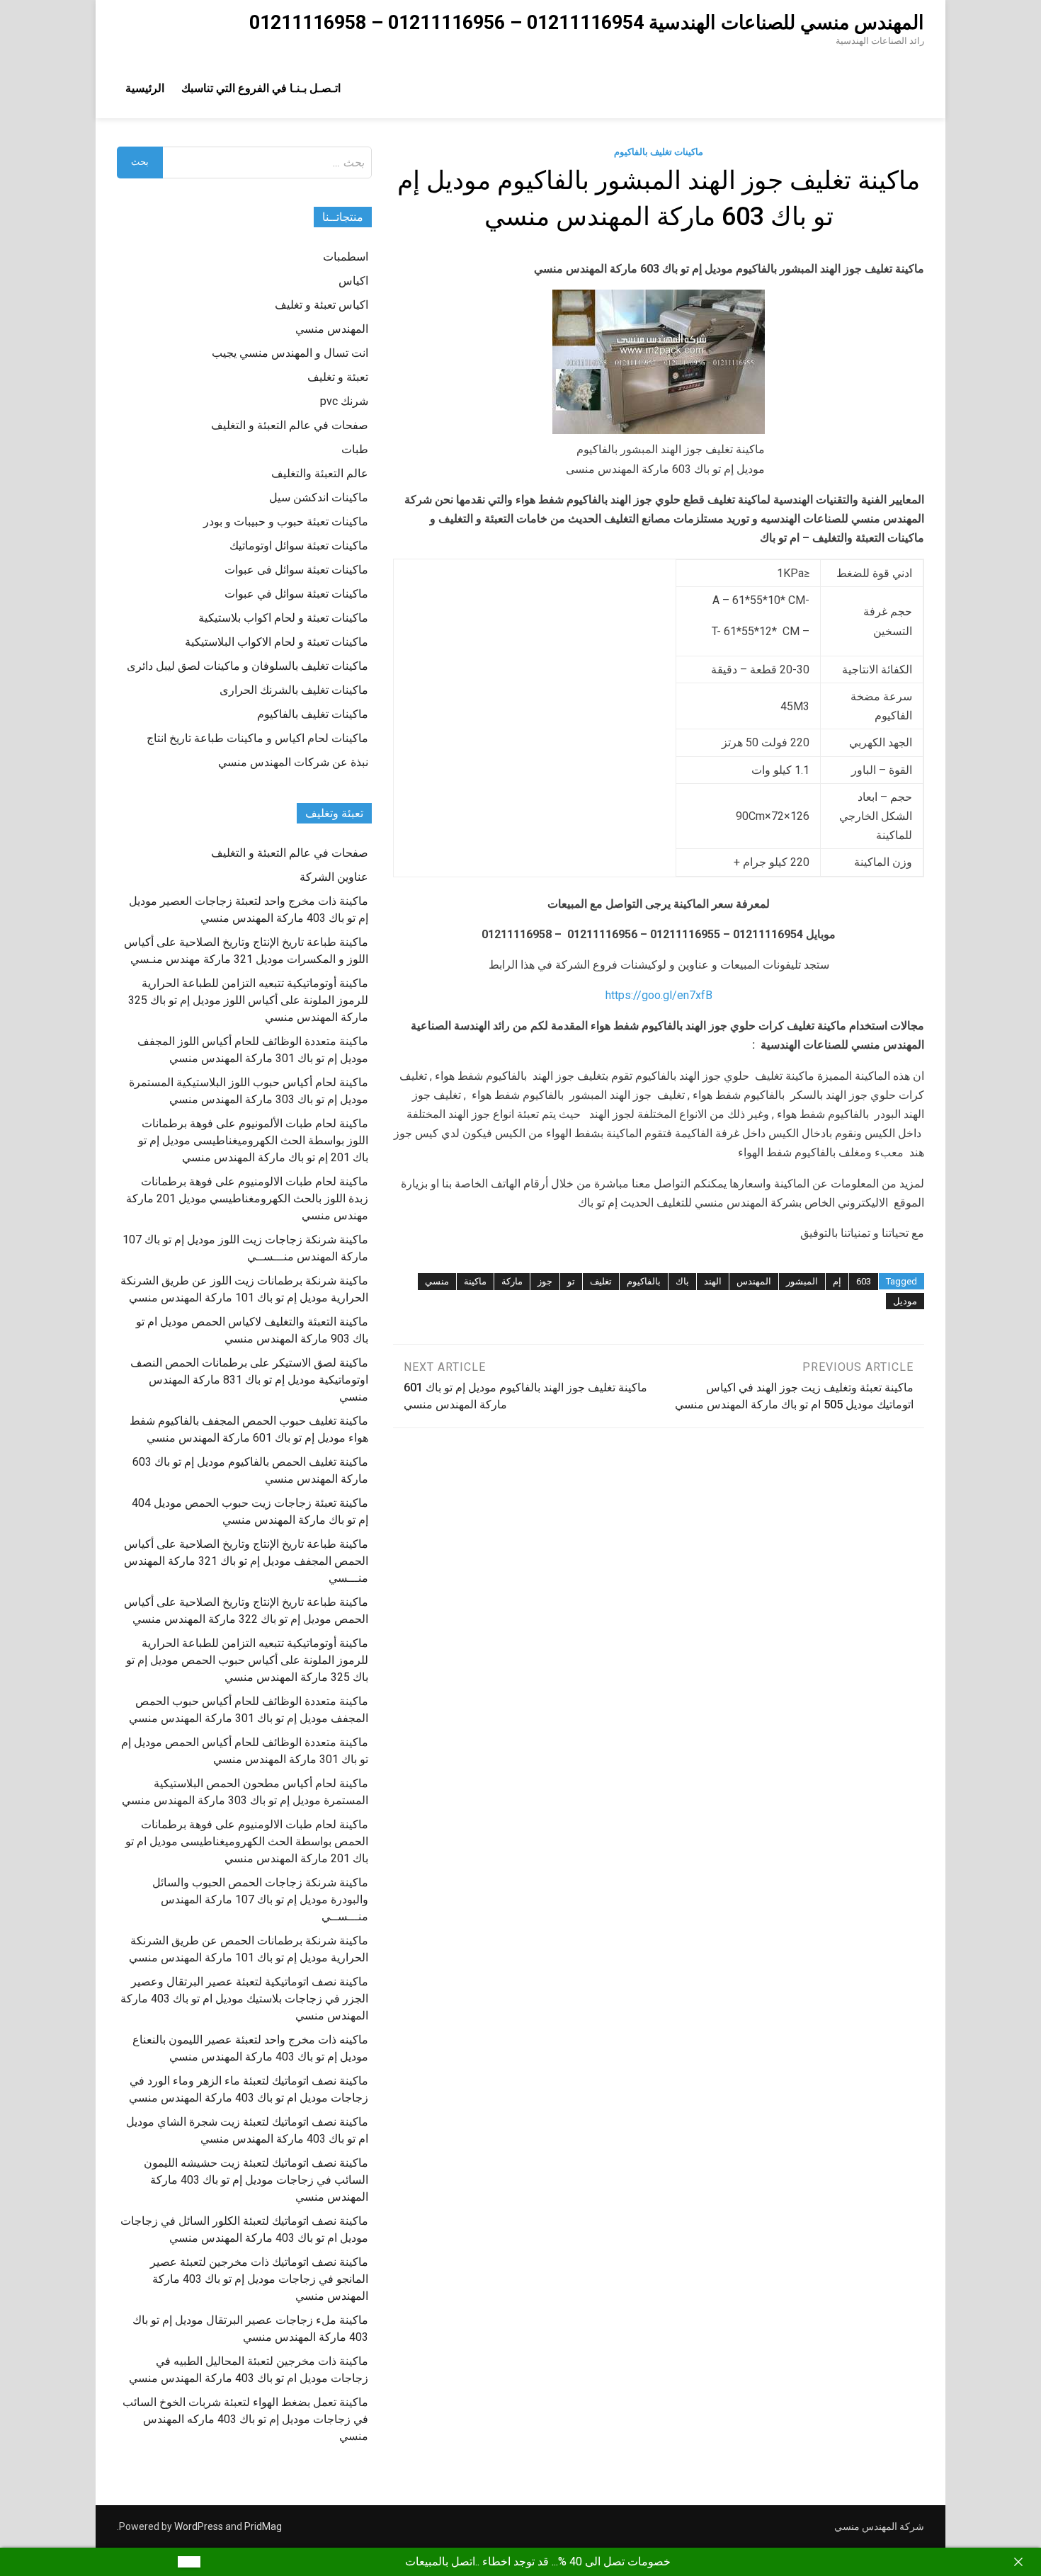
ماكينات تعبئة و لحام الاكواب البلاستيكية (277, 642)
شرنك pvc (344, 401)
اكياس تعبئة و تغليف (322, 305)
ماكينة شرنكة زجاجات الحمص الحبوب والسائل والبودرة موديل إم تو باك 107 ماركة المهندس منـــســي (260, 1899)
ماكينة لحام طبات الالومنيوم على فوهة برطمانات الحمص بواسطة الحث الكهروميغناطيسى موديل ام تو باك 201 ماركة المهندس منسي (247, 1841)
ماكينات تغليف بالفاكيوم (659, 152)
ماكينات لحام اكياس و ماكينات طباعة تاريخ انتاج (257, 738)
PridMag (263, 2526)
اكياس (353, 281)
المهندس (754, 1281)
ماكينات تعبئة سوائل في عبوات (296, 594)
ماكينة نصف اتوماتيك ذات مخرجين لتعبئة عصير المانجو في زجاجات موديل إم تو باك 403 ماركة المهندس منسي (259, 2279)
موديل (905, 1301)
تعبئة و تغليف (338, 377)
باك (682, 1281)
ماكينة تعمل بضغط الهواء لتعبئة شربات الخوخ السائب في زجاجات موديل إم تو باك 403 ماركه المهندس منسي (245, 2419)
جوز (545, 1281)
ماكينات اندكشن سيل (319, 497)
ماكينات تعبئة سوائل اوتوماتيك (299, 546)
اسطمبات (346, 257)
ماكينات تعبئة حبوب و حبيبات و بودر (286, 522)
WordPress (199, 2526)
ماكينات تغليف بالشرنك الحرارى (294, 690)
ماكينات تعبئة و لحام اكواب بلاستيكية (283, 618)
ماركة (512, 1281)
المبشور (802, 1281)
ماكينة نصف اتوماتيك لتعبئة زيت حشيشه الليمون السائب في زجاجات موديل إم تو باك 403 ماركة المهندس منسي (256, 2180)
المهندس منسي (332, 329)
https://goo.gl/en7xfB (659, 995)
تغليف (601, 1281)
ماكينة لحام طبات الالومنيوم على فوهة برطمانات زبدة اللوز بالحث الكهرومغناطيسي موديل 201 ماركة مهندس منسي (247, 1198)
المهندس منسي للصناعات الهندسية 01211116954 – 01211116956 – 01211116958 (587, 23)
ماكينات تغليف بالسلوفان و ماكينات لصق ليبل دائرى (248, 666)
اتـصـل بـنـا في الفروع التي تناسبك (261, 88)
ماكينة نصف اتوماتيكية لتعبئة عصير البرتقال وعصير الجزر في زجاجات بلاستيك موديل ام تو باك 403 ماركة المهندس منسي (244, 1999)
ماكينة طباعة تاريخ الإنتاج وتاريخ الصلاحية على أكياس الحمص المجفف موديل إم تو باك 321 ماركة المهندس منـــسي (246, 1561)
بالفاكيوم (644, 1281)
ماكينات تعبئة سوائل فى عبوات (296, 570)
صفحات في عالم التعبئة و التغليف (290, 425)
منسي (437, 1281)
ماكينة (475, 1281)
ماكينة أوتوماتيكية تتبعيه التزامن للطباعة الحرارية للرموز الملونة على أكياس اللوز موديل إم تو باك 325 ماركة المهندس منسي (248, 1000)
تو (571, 1281)
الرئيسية (145, 88)
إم (837, 1281)
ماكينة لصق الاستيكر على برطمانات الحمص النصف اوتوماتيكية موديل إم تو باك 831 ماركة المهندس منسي (249, 1380)
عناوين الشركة (334, 877)
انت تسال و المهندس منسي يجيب (290, 353)
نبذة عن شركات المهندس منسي (293, 762)
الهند (713, 1281)
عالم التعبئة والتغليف (320, 473)
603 (864, 1281)
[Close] (1018, 2562)
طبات (355, 449)
